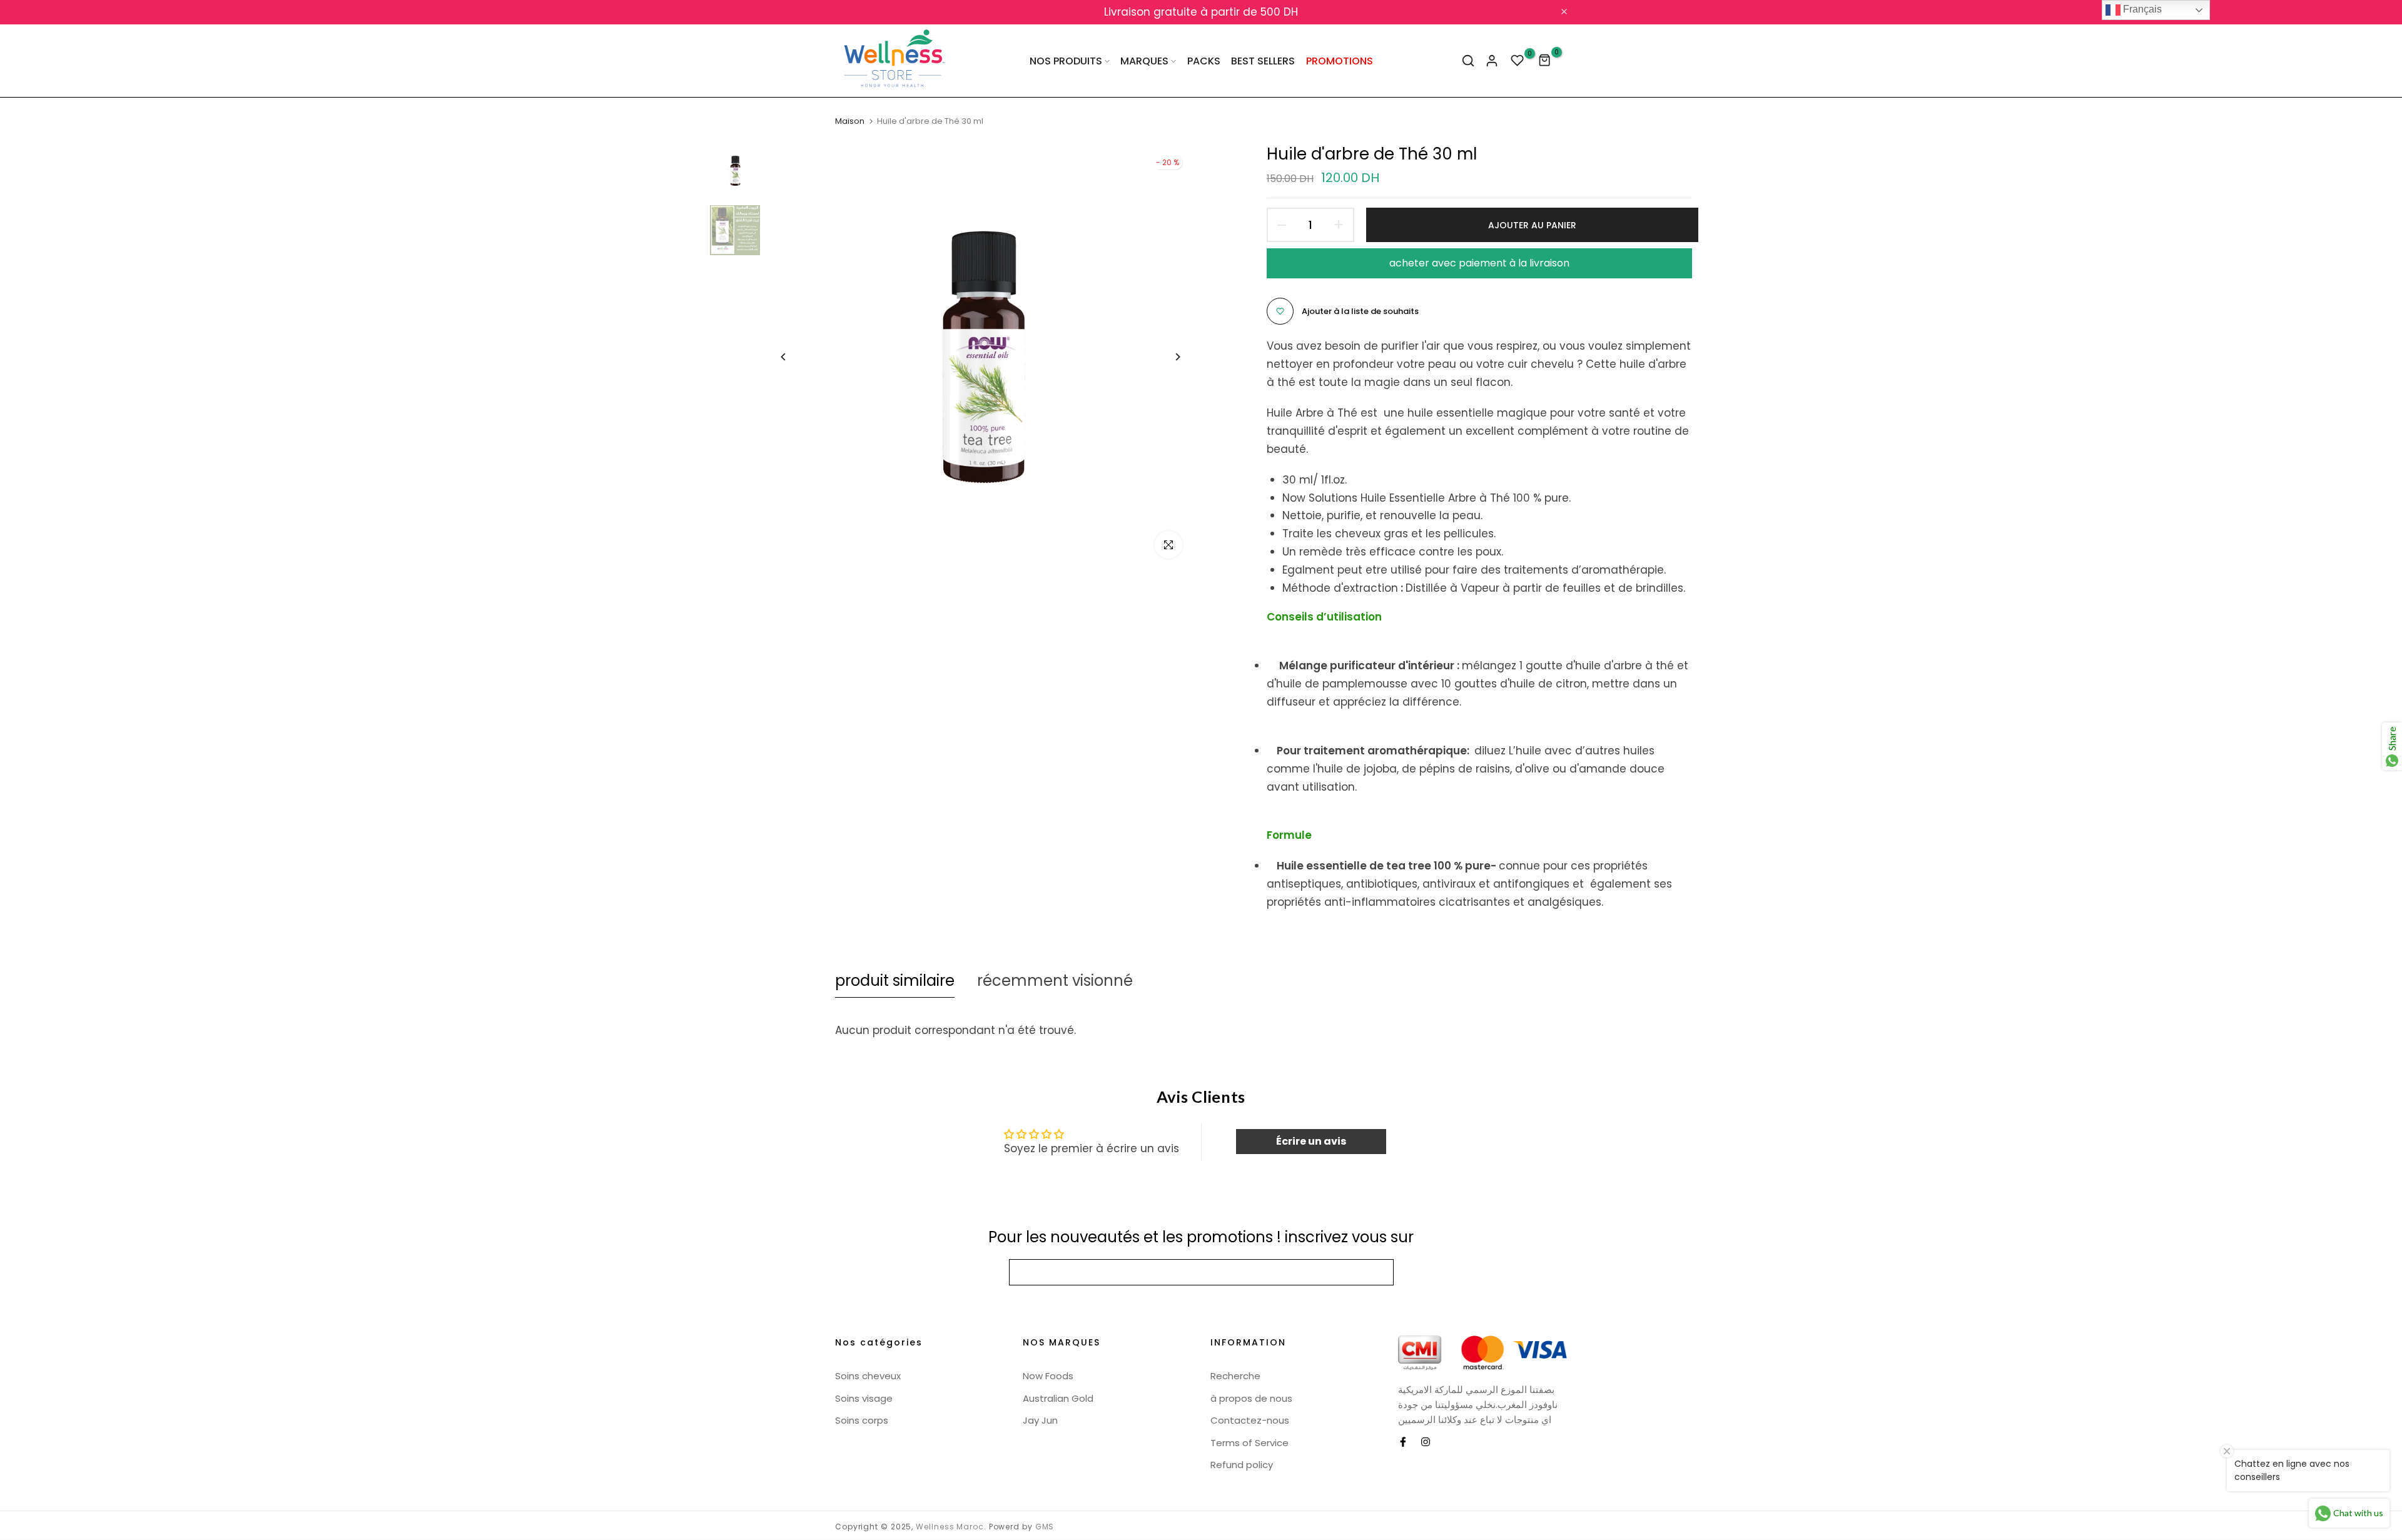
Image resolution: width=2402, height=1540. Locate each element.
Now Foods (1048, 1376)
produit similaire (895, 980)
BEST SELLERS (1263, 61)
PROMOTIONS (1340, 61)
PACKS (1204, 61)
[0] (1518, 61)
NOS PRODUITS (1066, 61)
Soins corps (862, 1420)
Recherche (1235, 1376)
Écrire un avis (1311, 1141)
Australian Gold (1058, 1398)
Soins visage (864, 1398)
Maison (850, 121)
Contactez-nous (1250, 1420)
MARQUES (1144, 61)
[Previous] (793, 357)
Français (2141, 9)
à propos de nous (1251, 1398)
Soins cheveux (868, 1376)
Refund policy (1242, 1465)
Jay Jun (1040, 1420)
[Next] (1168, 357)
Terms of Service (1249, 1443)
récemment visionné (1055, 980)
